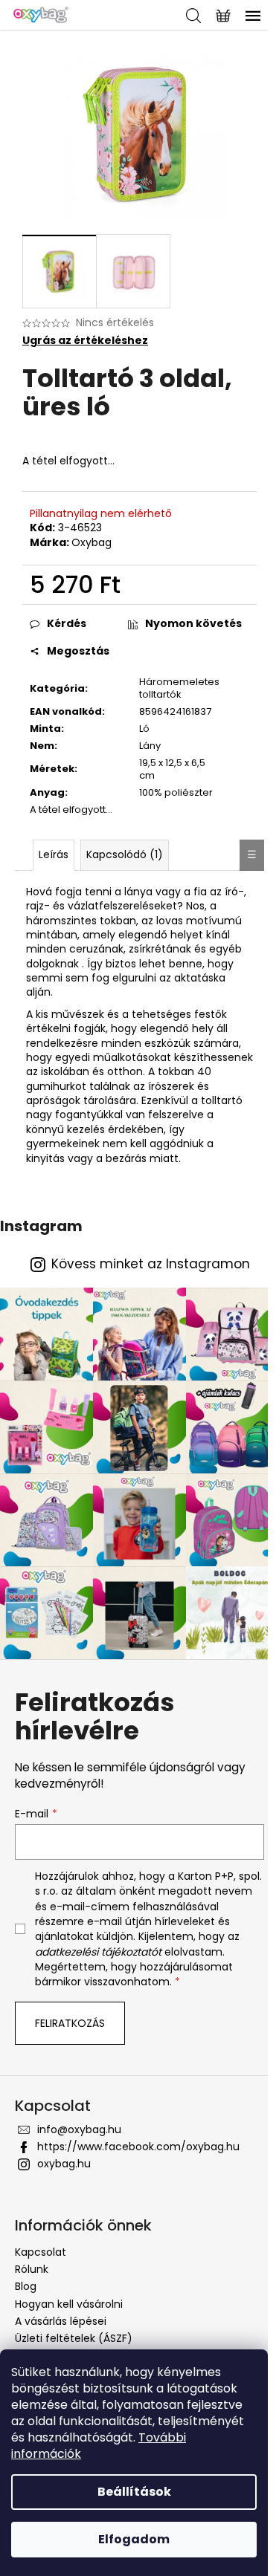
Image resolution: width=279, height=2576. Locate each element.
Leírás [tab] (54, 854)
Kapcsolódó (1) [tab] (125, 854)
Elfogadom (134, 2539)
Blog (26, 2286)
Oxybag (92, 542)
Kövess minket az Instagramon (151, 1264)
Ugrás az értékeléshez (85, 341)
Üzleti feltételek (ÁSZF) (74, 2338)
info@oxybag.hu (79, 2129)
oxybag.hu (64, 2164)
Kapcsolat (41, 2252)
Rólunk (32, 2269)
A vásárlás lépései (61, 2321)
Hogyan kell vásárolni (69, 2304)
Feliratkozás (70, 2023)
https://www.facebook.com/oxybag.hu (138, 2147)
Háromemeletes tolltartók (179, 688)
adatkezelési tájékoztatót (98, 1952)
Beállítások (134, 2492)
